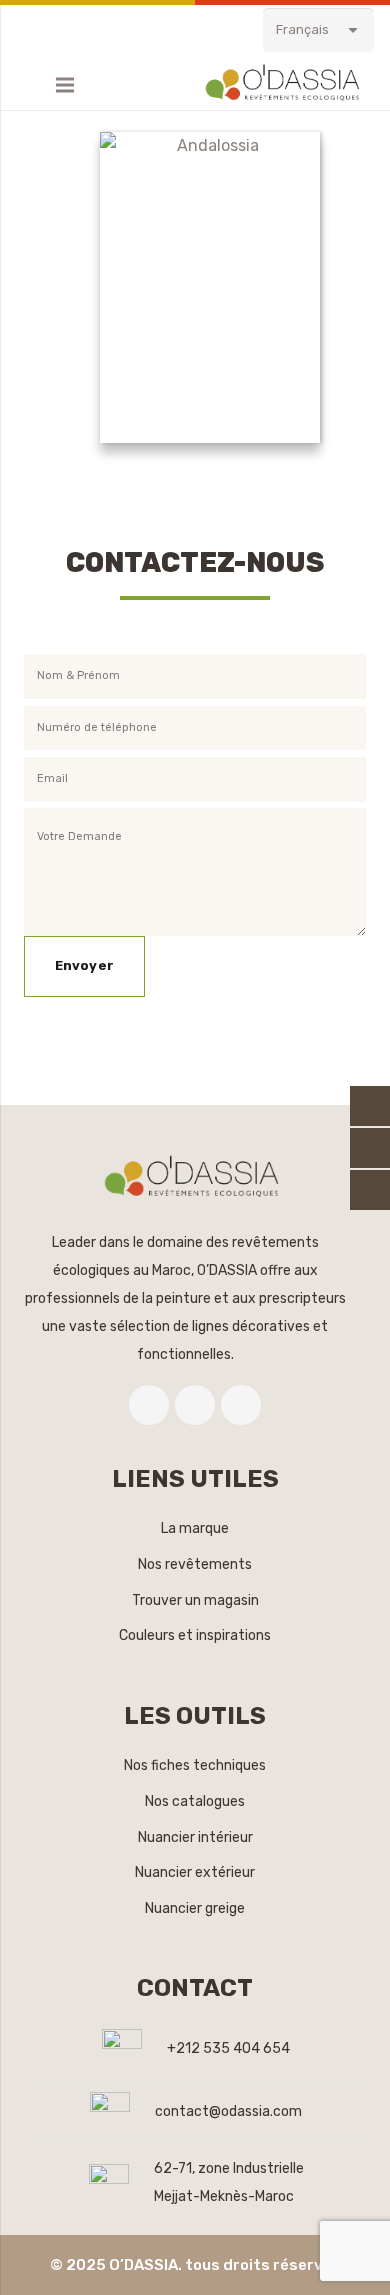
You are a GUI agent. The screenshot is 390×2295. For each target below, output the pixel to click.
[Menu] (65, 85)
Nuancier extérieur (195, 1872)
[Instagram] (241, 1405)
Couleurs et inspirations (195, 1635)
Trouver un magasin (195, 1600)
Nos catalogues (195, 1801)
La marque (195, 1528)
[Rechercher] (25, 85)
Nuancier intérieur (195, 1837)
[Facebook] (149, 1405)
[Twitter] (195, 1405)
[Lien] (285, 85)
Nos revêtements (195, 1564)
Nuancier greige (195, 1908)
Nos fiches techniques (195, 1765)
